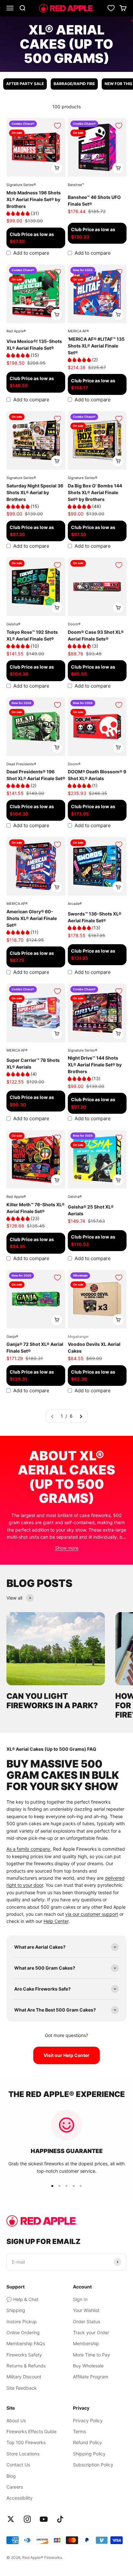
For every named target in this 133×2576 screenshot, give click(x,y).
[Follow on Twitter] (11, 2519)
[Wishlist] (111, 8)
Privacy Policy (88, 2420)
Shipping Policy (89, 2454)
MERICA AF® (78, 331)
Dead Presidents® (21, 764)
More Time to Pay (92, 2355)
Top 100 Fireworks (26, 2442)
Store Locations (23, 2454)
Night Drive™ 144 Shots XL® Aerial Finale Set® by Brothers (95, 1065)
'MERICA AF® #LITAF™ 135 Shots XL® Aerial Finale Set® (96, 346)
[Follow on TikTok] (60, 2519)
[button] (19, 213)
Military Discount (24, 2377)
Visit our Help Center (66, 2055)
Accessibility (20, 2498)
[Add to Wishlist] (57, 126)
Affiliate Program (91, 2377)
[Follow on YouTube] (44, 2519)
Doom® (74, 624)
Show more (67, 1548)
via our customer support (92, 1914)
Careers (15, 2487)
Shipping (16, 2310)
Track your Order (91, 2332)
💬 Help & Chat (22, 2299)
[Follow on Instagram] (27, 2519)
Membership (86, 2343)
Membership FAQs (26, 2343)
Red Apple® (16, 331)
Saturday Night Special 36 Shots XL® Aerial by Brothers (35, 492)
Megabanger (78, 1337)
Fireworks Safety (24, 2355)
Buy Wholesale (88, 2366)
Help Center (56, 1921)
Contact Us (18, 2465)
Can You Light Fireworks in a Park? (52, 1701)
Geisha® (13, 624)
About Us (16, 2420)
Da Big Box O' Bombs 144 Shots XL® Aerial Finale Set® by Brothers (95, 492)
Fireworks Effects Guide (31, 2431)
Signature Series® (21, 185)
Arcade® (75, 904)
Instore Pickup (22, 2321)
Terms (79, 2431)
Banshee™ (76, 185)
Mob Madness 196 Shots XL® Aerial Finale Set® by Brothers (34, 199)
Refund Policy (87, 2442)
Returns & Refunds (26, 2366)
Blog (11, 2476)
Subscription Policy (93, 2465)
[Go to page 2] (81, 1416)
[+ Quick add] (57, 168)
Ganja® (12, 1337)
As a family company (28, 1849)
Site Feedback (22, 2388)
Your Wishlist (86, 2310)
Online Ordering (23, 2332)
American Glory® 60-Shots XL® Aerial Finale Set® (32, 918)
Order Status (87, 2321)
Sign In (80, 2299)
